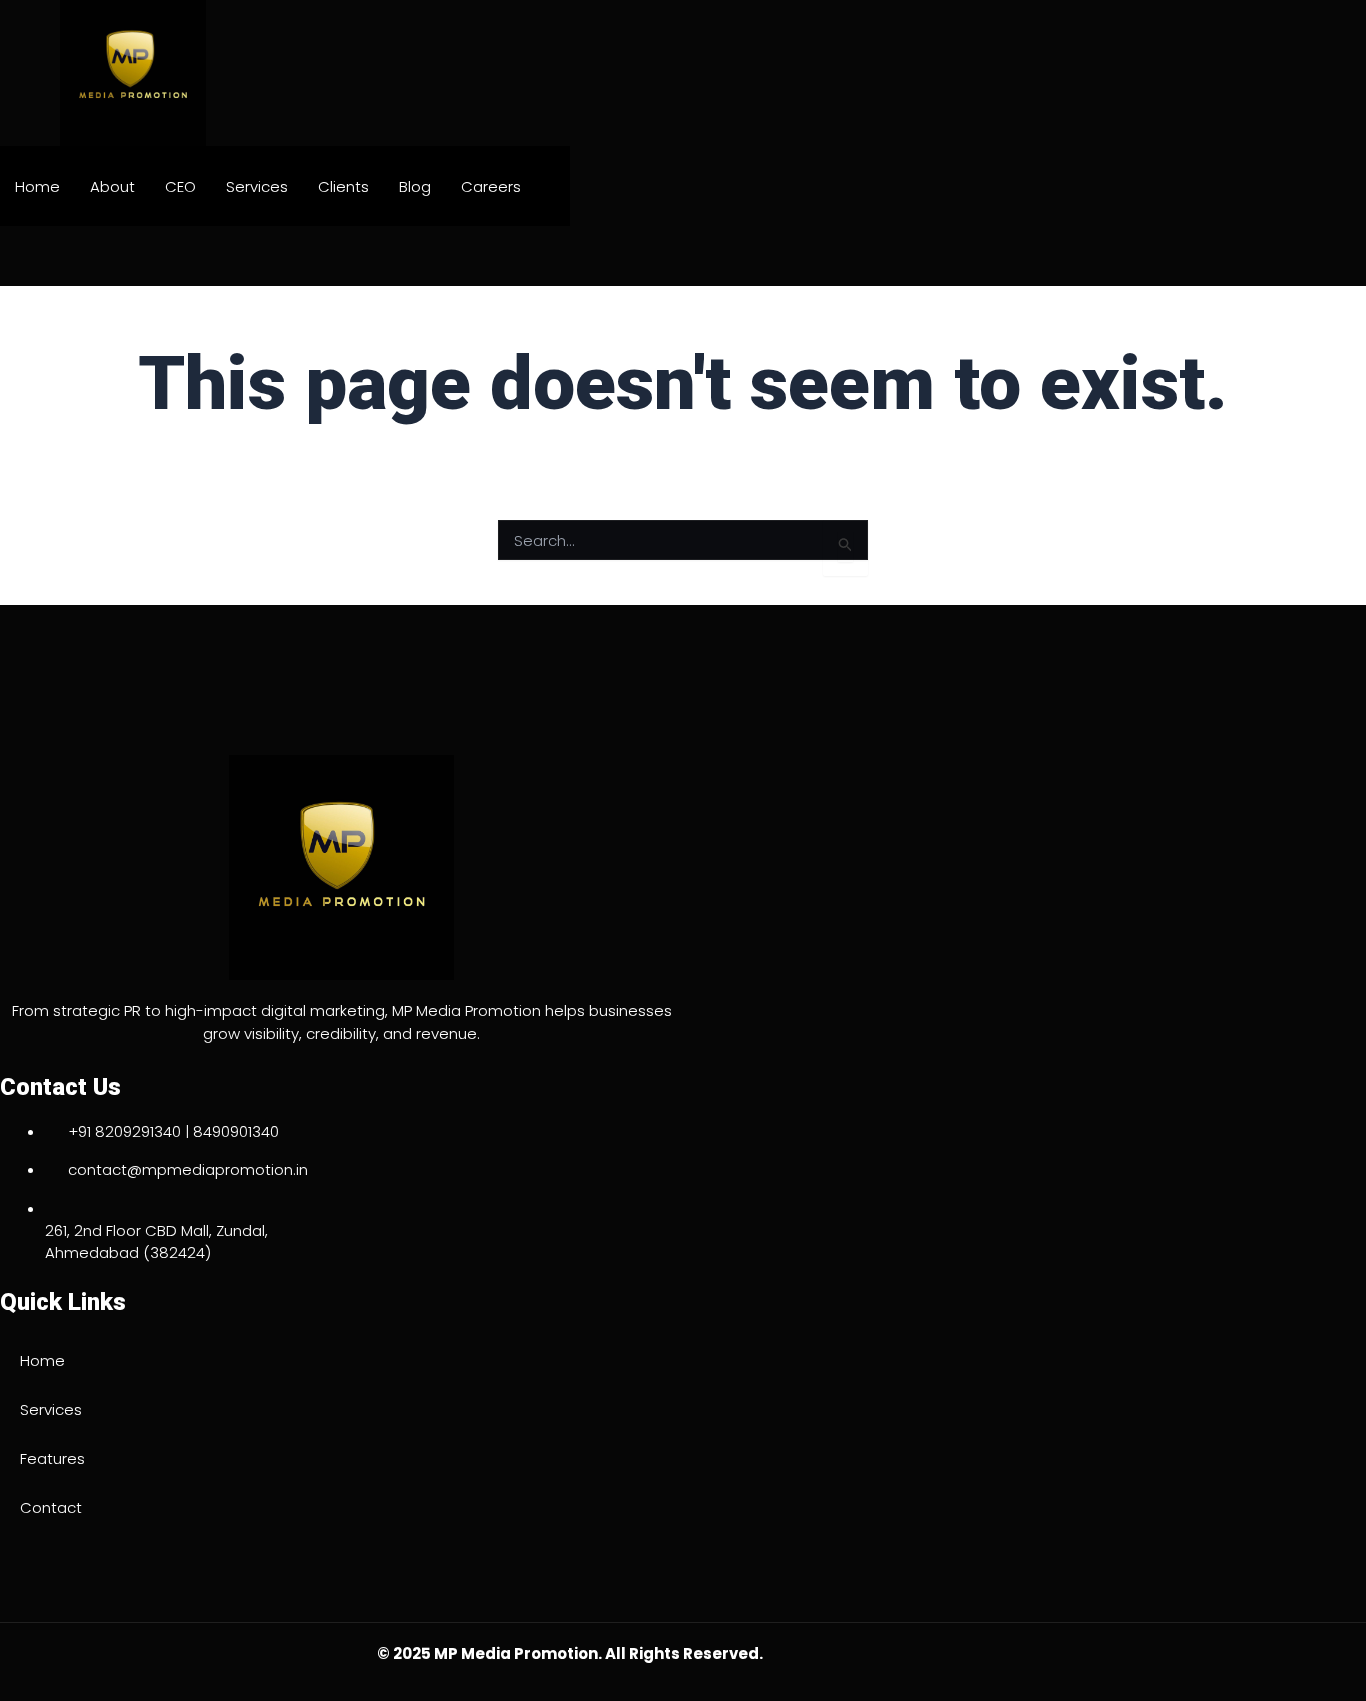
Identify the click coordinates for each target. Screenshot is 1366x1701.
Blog (415, 186)
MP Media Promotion (516, 1653)
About (112, 186)
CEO (180, 186)
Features (52, 1458)
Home (37, 186)
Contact (51, 1507)
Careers (491, 186)
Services (257, 186)
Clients (343, 186)
